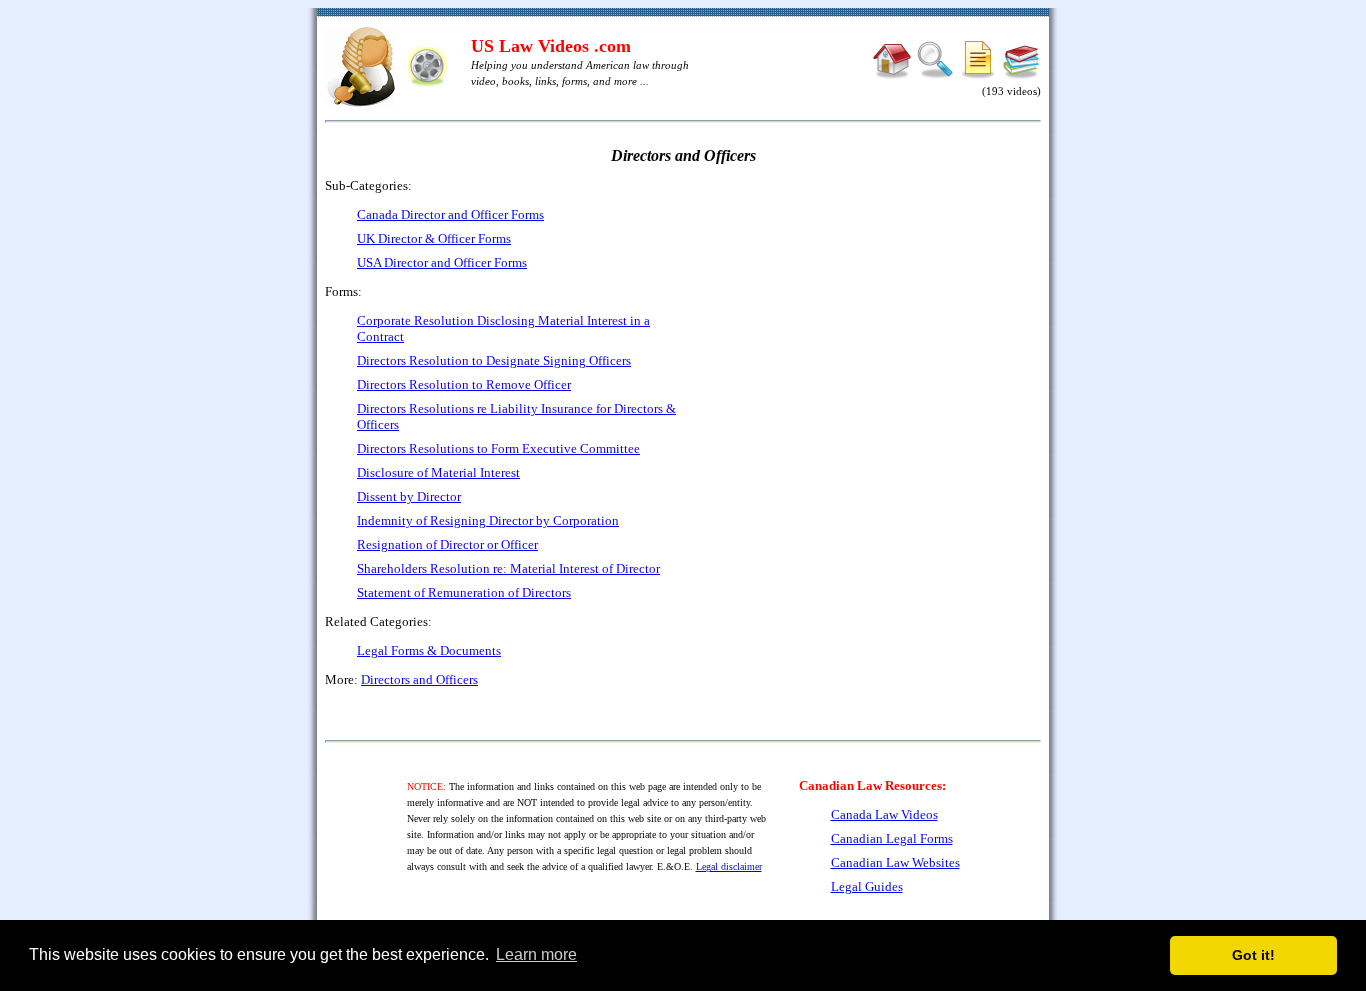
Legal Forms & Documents (429, 650)
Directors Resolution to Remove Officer (464, 384)
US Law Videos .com (551, 46)
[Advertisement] (869, 320)
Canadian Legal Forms (892, 838)
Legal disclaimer (729, 866)
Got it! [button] (1253, 955)
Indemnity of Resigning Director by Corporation (488, 520)
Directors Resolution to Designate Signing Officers (494, 360)
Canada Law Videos (884, 814)
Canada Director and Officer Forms (450, 214)
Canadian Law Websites (895, 862)
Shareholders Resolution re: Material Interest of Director (508, 568)
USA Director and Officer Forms (442, 262)
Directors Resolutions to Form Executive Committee (498, 448)
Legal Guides (867, 886)
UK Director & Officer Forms (434, 238)
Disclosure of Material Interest (438, 472)
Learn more (536, 954)
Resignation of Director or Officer (447, 544)
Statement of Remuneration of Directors (464, 592)
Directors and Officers (419, 679)
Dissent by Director (409, 496)
